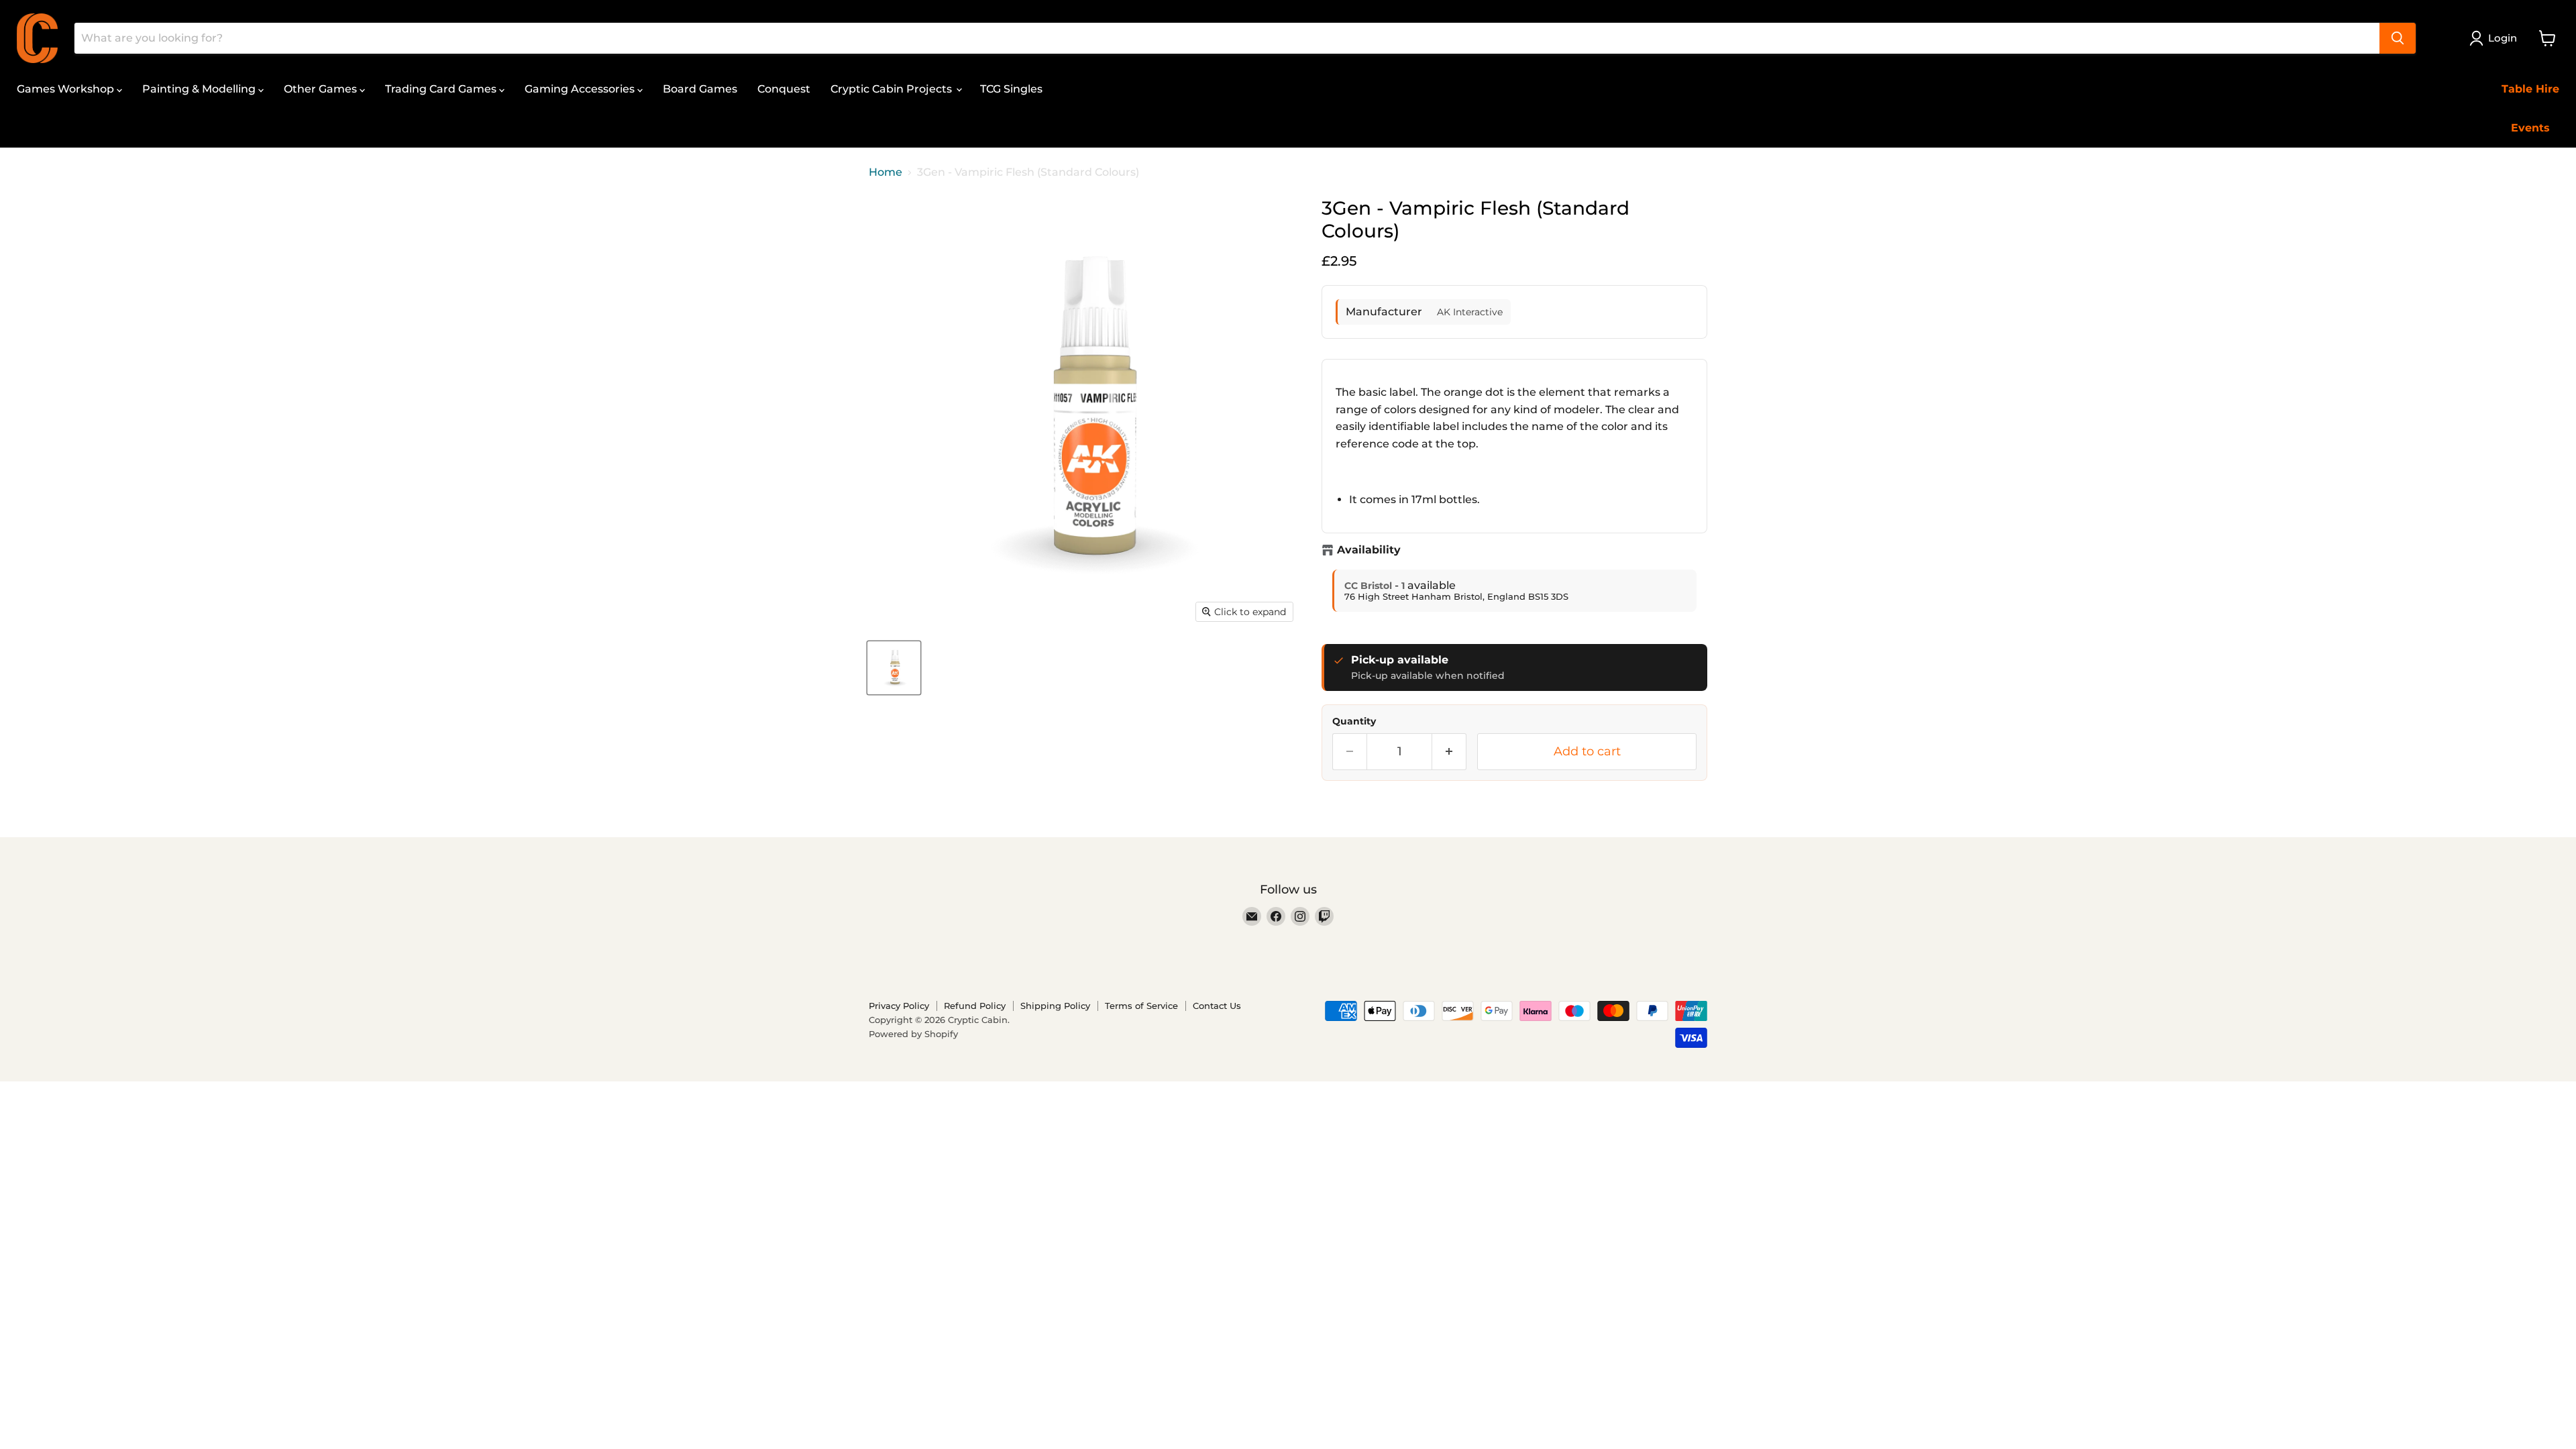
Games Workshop (67, 89)
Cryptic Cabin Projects (893, 89)
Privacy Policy (899, 1006)
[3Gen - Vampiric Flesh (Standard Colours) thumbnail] (894, 668)
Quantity (1354, 721)
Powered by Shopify (913, 1034)
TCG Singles (1011, 89)
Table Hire (2530, 89)
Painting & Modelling (200, 89)
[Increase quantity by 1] (1449, 752)
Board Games (700, 89)
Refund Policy (975, 1006)
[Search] (2398, 38)
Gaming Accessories (581, 89)
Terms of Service (1141, 1006)
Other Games (322, 89)
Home (885, 172)
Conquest (784, 89)
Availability (1369, 550)
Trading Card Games (442, 89)
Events (2530, 128)
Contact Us (1217, 1006)
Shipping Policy (1055, 1006)
